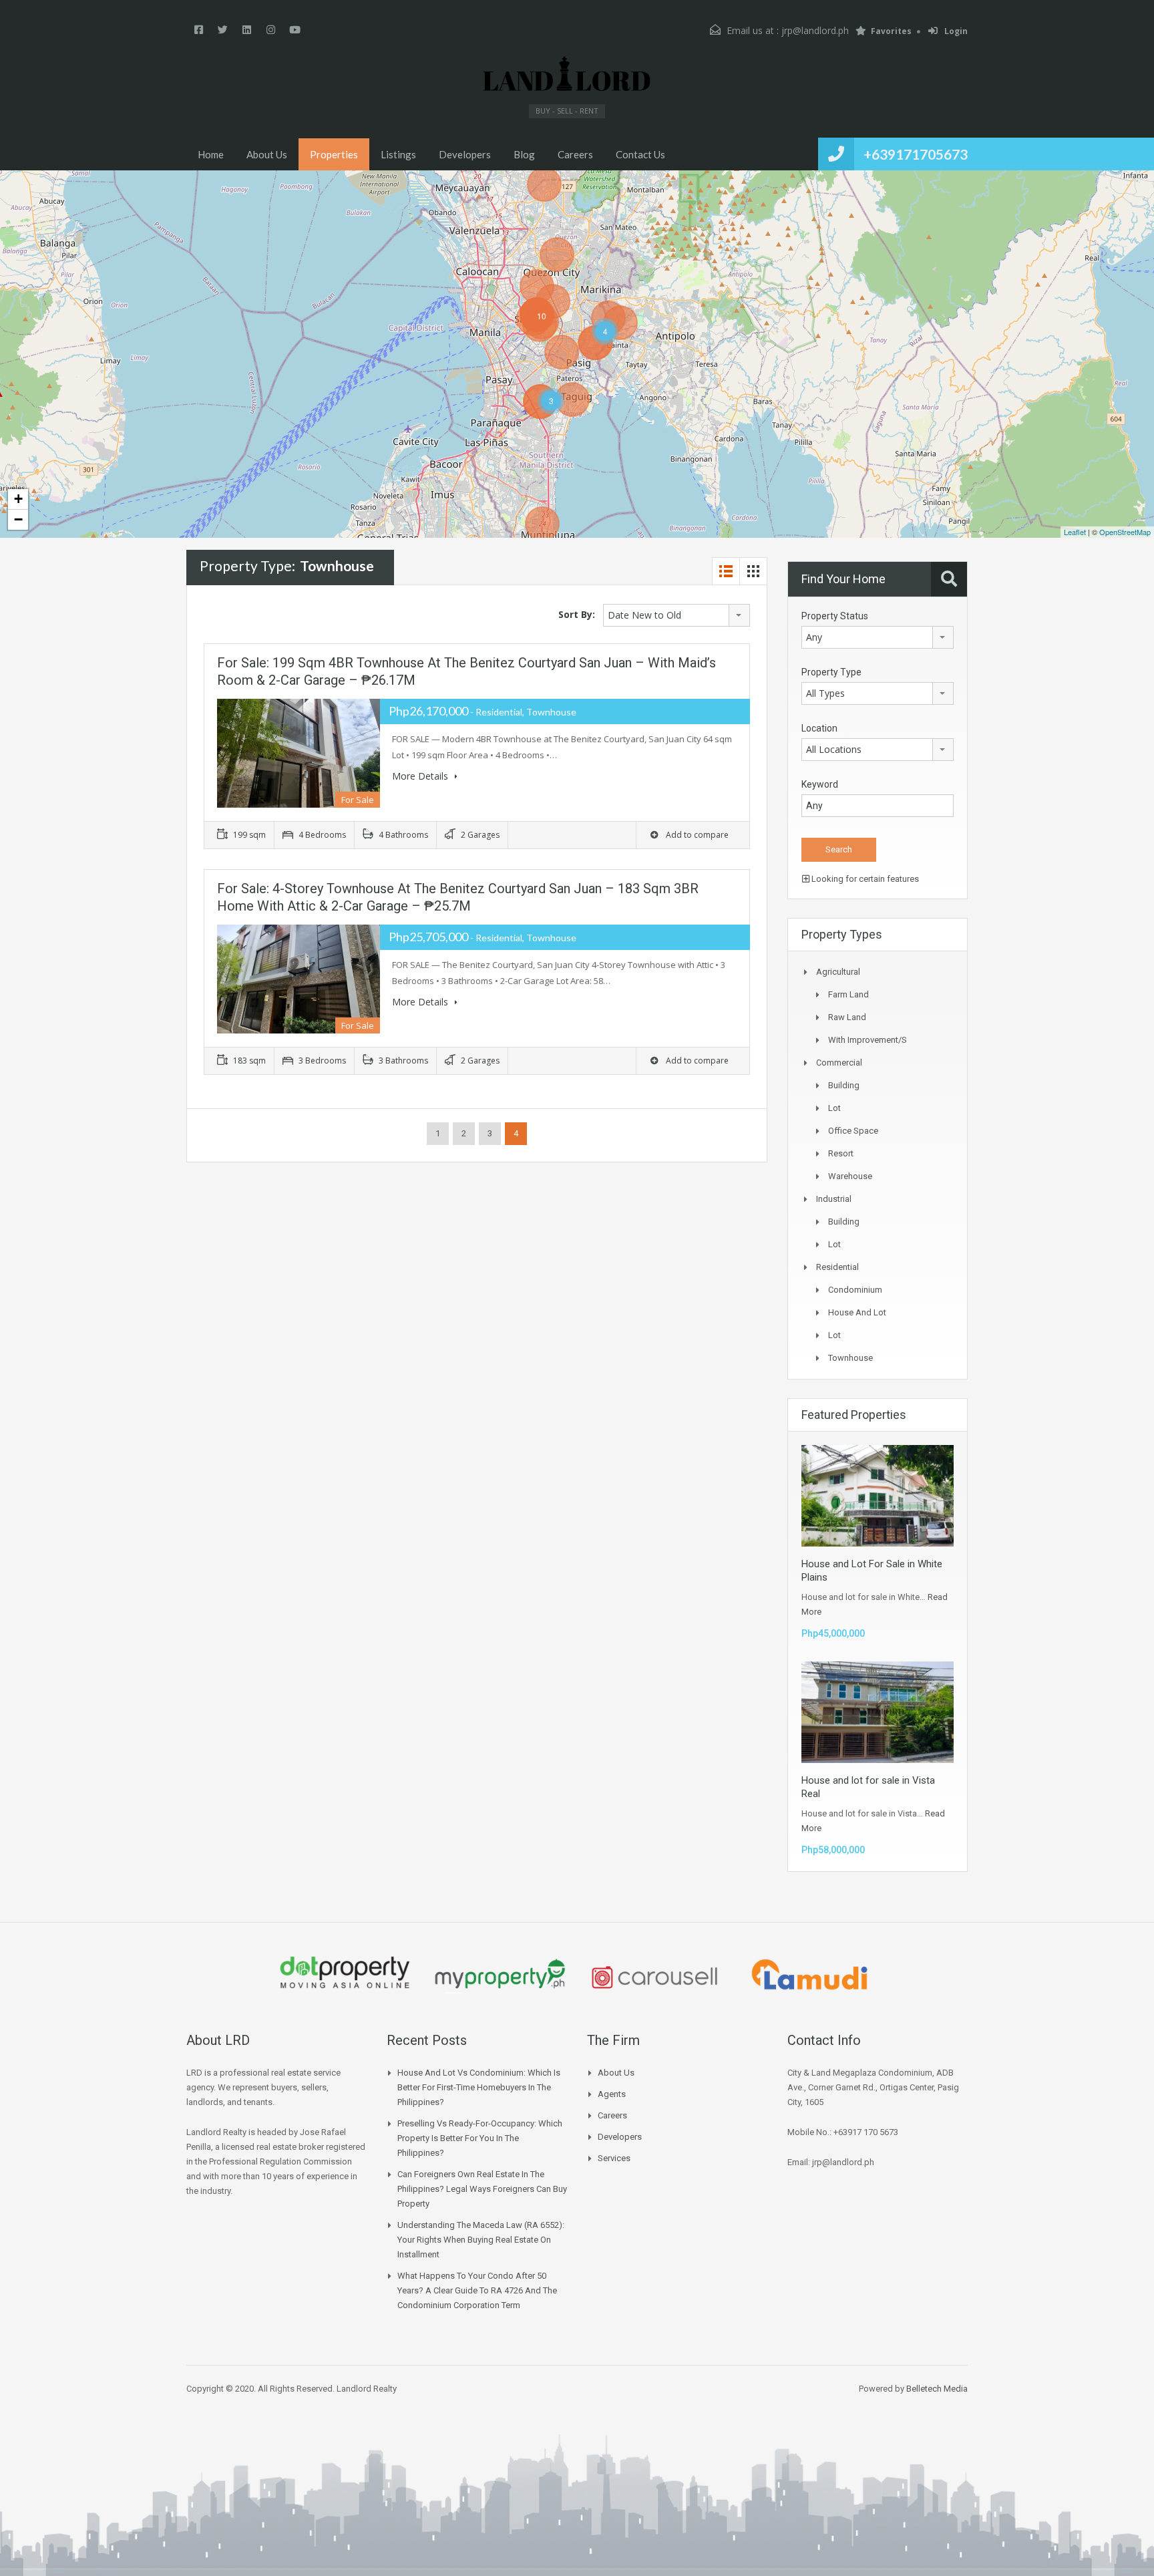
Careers (575, 154)
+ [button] (18, 499)
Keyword (820, 784)
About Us (267, 154)
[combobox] (677, 615)
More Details (421, 776)
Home (211, 154)
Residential (837, 1267)
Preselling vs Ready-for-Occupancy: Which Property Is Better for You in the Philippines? (480, 2138)
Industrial (834, 1199)
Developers (465, 154)
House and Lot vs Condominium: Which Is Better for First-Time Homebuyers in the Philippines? (479, 2087)
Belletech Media (937, 2389)
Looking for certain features (864, 879)
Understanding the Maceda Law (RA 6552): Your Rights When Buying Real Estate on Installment (481, 2240)
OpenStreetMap (1125, 532)
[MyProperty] (500, 1976)
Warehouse (850, 1176)
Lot (834, 1108)
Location (819, 728)
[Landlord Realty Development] (567, 74)
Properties (334, 154)
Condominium (855, 1290)
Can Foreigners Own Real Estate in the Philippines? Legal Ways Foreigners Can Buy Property (482, 2189)
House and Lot (857, 1312)
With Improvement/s (868, 1040)
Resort (841, 1153)
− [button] (18, 519)
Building (844, 1085)
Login (955, 31)
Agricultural (838, 972)
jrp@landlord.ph (815, 30)
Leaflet (1075, 532)
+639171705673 (916, 154)
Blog (524, 154)
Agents (612, 2094)
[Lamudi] (809, 1976)
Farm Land (848, 994)
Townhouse (850, 1358)
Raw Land (847, 1017)
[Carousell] (654, 1976)
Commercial (839, 1063)
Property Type (831, 672)
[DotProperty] (345, 1976)
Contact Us (640, 154)
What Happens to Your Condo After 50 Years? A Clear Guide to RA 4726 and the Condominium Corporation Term (477, 2290)
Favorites (891, 31)
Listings (398, 154)
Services (614, 2158)
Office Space (853, 1131)
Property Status (835, 616)
